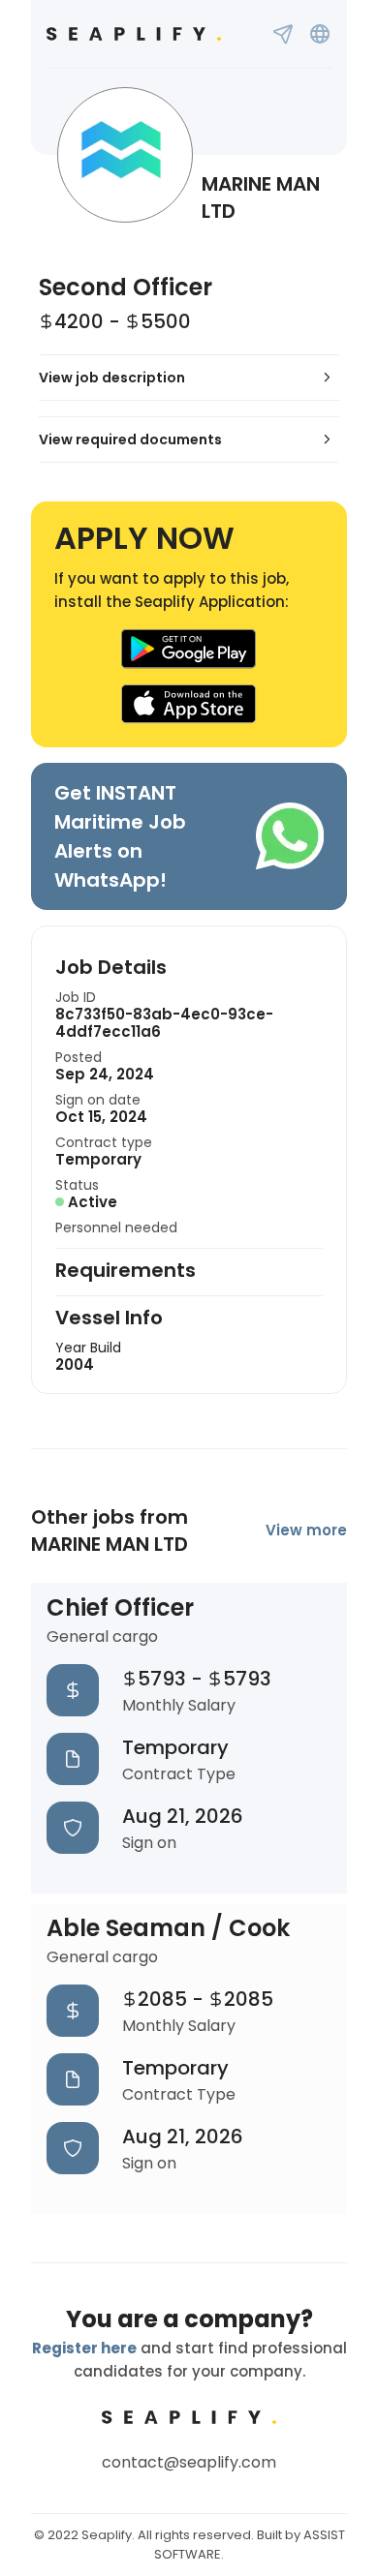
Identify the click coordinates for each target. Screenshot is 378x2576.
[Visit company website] (320, 34)
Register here (84, 2348)
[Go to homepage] (134, 34)
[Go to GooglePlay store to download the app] (189, 649)
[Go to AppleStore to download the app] (189, 704)
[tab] (189, 378)
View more (306, 1530)
